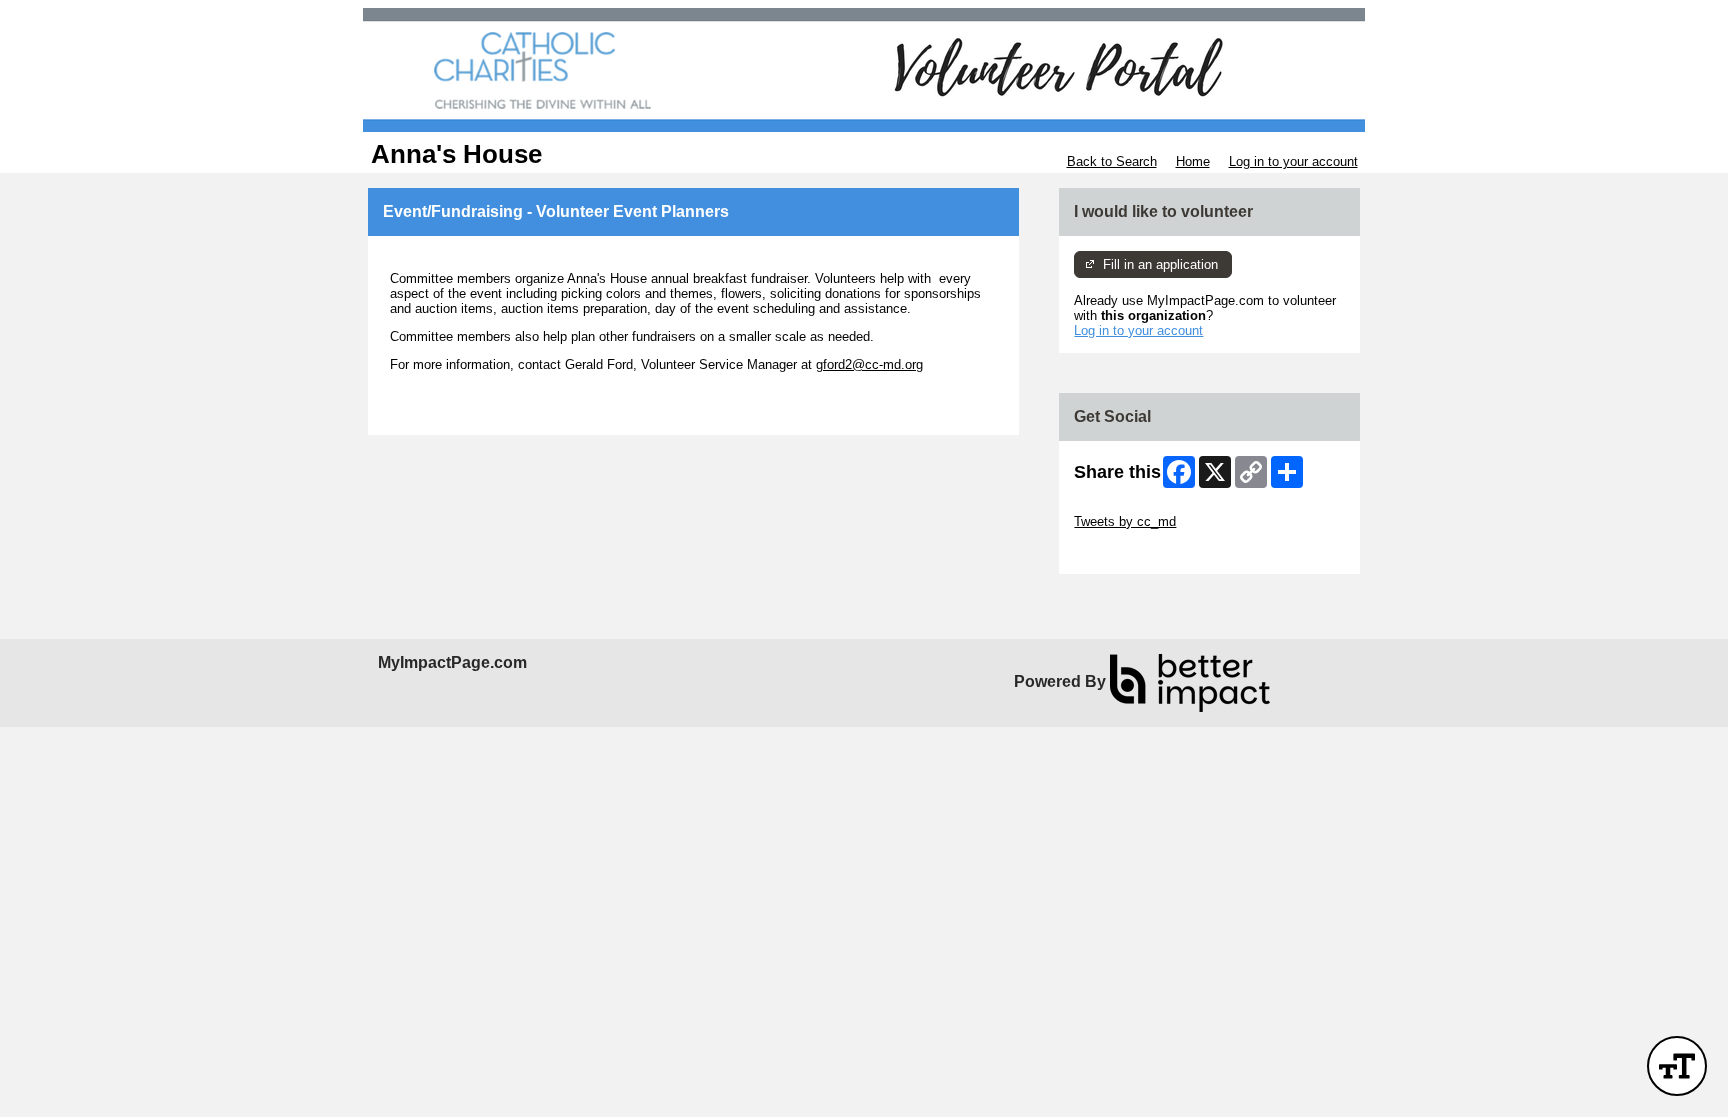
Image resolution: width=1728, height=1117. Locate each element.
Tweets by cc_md (1125, 521)
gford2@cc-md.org (869, 364)
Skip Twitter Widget (1130, 506)
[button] (1677, 1066)
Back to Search (1112, 161)
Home (1193, 161)
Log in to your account (1293, 161)
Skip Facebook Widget (1139, 551)
